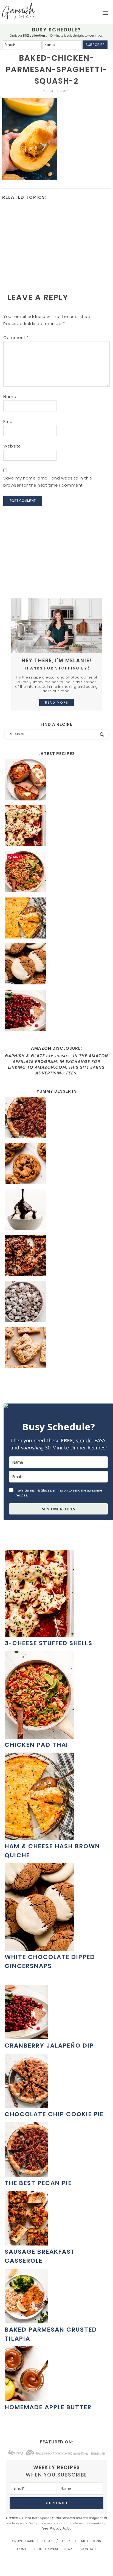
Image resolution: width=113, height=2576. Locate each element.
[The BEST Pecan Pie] (56, 1118)
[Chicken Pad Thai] (56, 873)
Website (12, 446)
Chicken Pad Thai (36, 1745)
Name (10, 397)
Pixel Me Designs (86, 2541)
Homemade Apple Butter (48, 2407)
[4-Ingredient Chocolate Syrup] (56, 1210)
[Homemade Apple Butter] (26, 2398)
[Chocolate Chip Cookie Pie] (26, 2105)
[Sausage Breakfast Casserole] (26, 2243)
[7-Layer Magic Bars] (56, 1256)
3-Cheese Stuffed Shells (49, 1643)
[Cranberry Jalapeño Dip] (56, 1011)
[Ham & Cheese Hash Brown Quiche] (56, 919)
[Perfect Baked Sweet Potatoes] (56, 781)
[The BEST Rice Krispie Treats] (56, 1348)
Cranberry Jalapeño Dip (49, 2046)
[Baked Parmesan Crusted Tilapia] (26, 2321)
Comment (16, 337)
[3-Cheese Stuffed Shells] (56, 827)
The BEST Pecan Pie (38, 2183)
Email (9, 421)
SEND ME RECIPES (59, 1509)
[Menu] (105, 13)
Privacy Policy (61, 2528)
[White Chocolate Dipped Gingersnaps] (56, 965)
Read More (56, 702)
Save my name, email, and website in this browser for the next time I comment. (48, 482)
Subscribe (95, 45)
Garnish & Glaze (19, 11)
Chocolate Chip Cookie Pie (54, 2114)
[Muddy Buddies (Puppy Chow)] (56, 1302)
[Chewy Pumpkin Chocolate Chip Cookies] (56, 1164)
